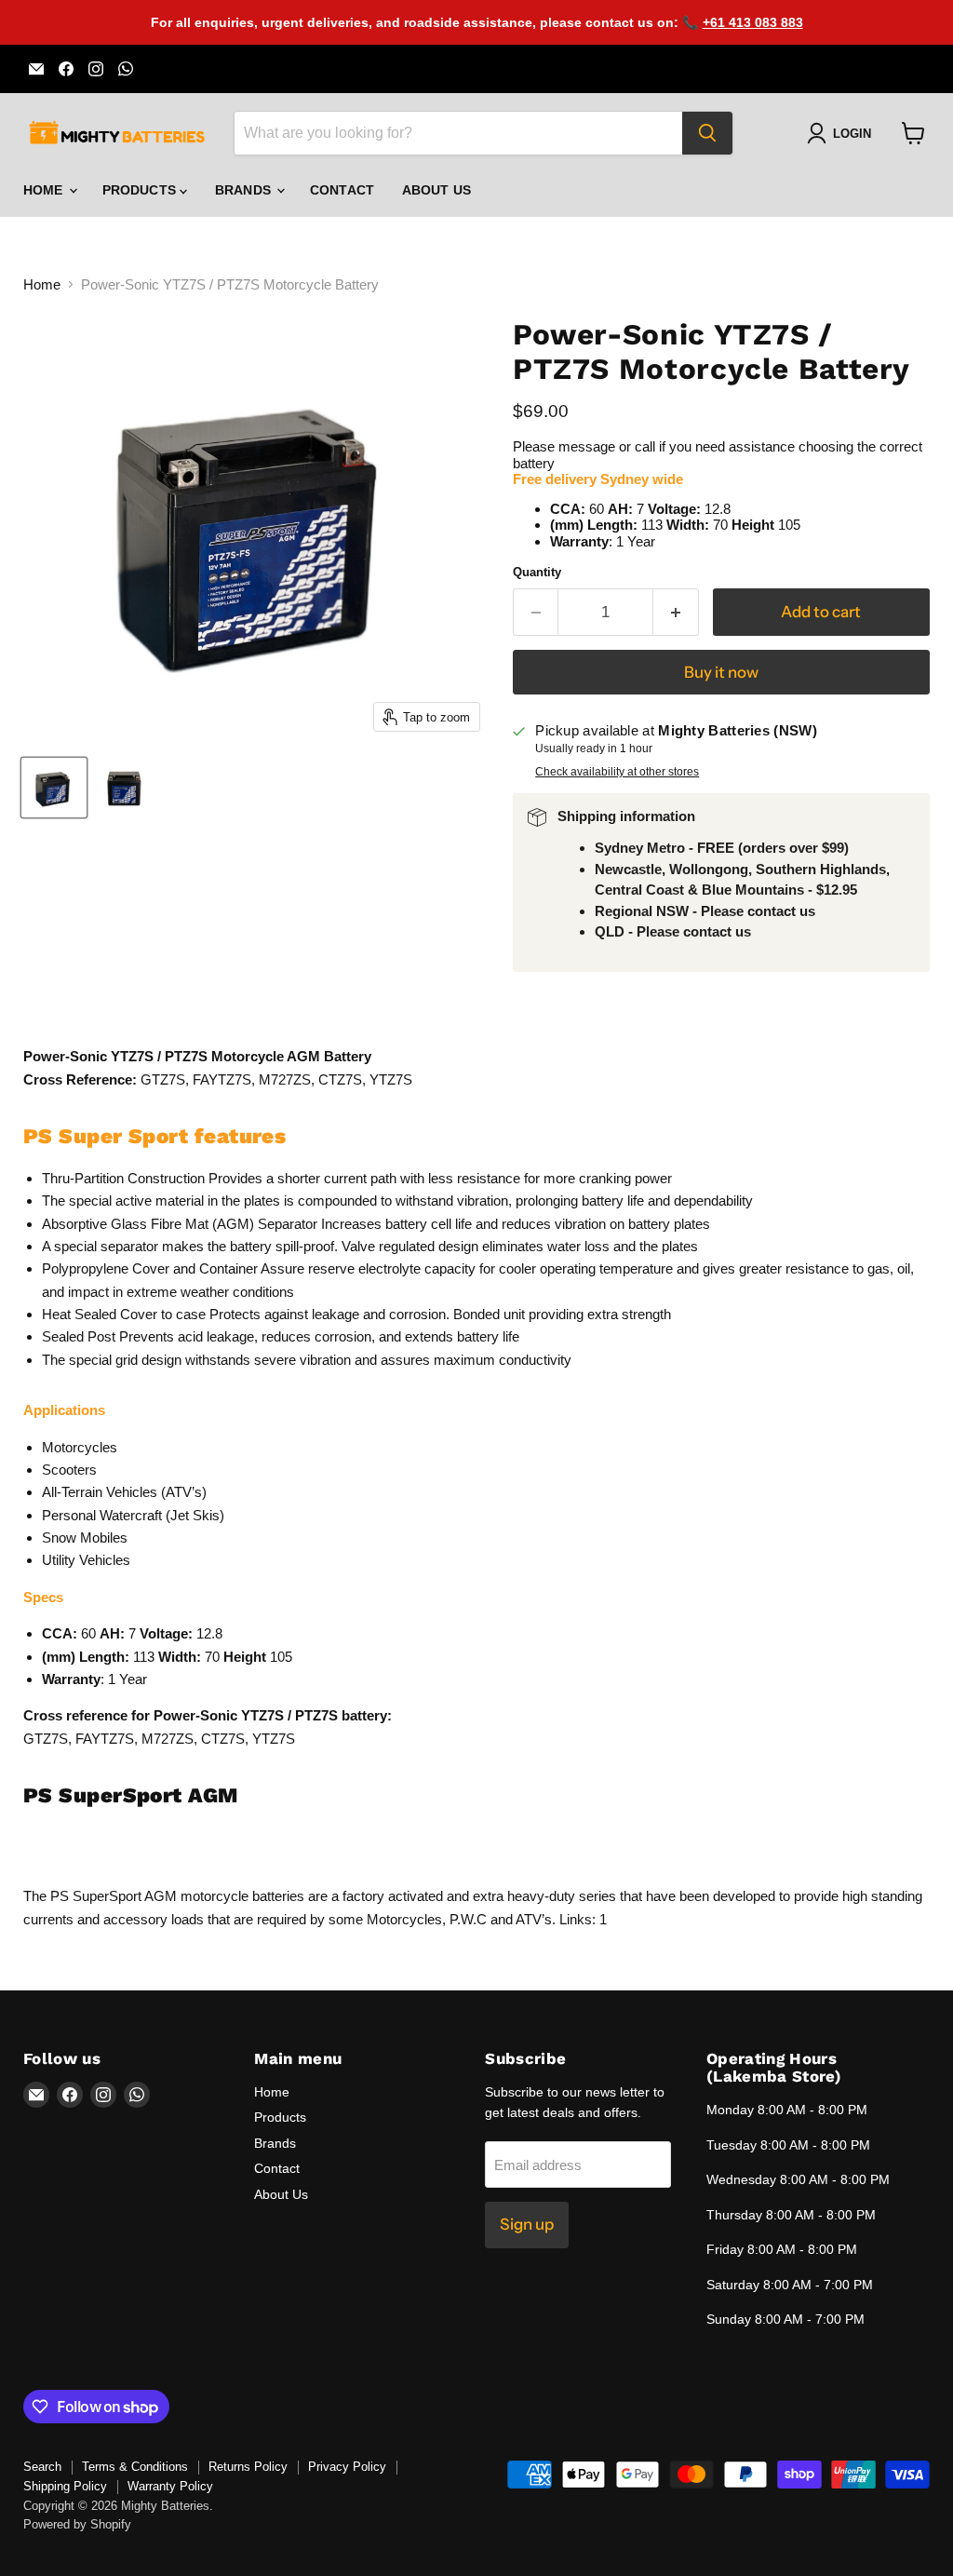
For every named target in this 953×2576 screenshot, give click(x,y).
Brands (245, 190)
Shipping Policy (65, 2486)
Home (45, 190)
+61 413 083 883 (753, 22)
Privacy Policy (347, 2467)
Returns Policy (248, 2467)
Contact (342, 190)
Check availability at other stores (617, 772)
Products (141, 190)
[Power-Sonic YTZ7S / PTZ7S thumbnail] (54, 788)
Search (42, 2467)
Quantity (537, 572)
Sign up (527, 2224)
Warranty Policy (170, 2486)
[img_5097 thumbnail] (126, 788)
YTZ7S (274, 1739)
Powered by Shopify (77, 2524)
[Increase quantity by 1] (676, 612)
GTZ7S (46, 1739)
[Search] (707, 133)
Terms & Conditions (135, 2467)
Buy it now (721, 672)
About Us (436, 190)
